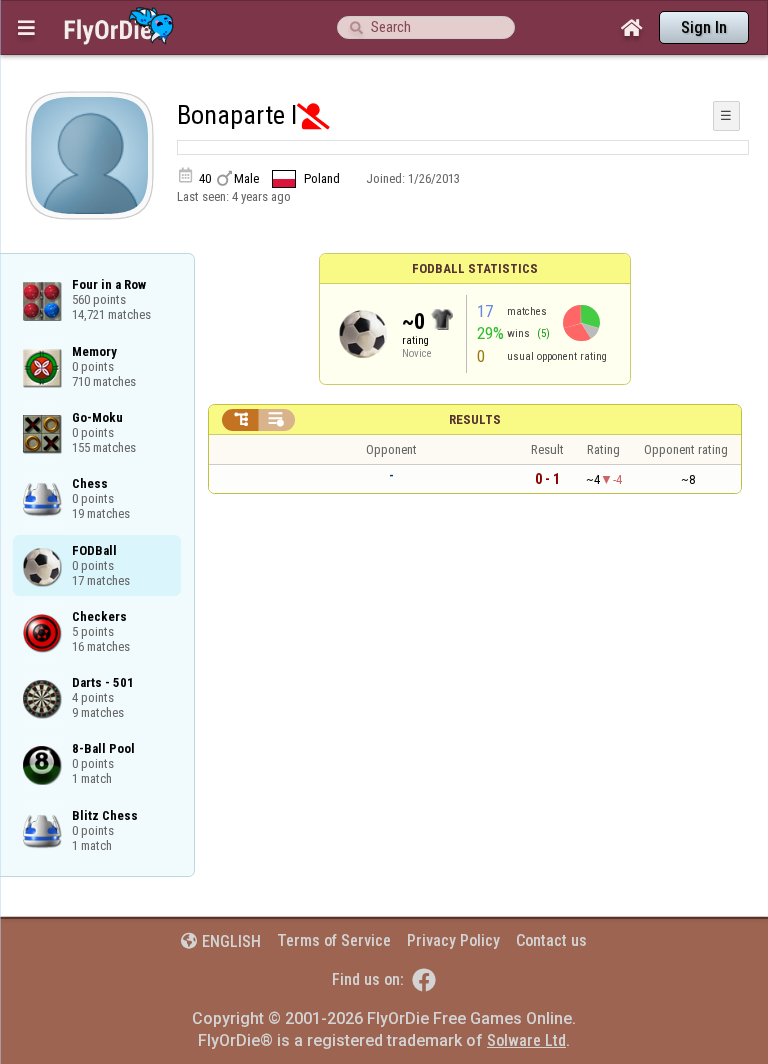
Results (475, 419)
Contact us (551, 940)
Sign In (704, 27)
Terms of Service (334, 940)
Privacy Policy (453, 940)
